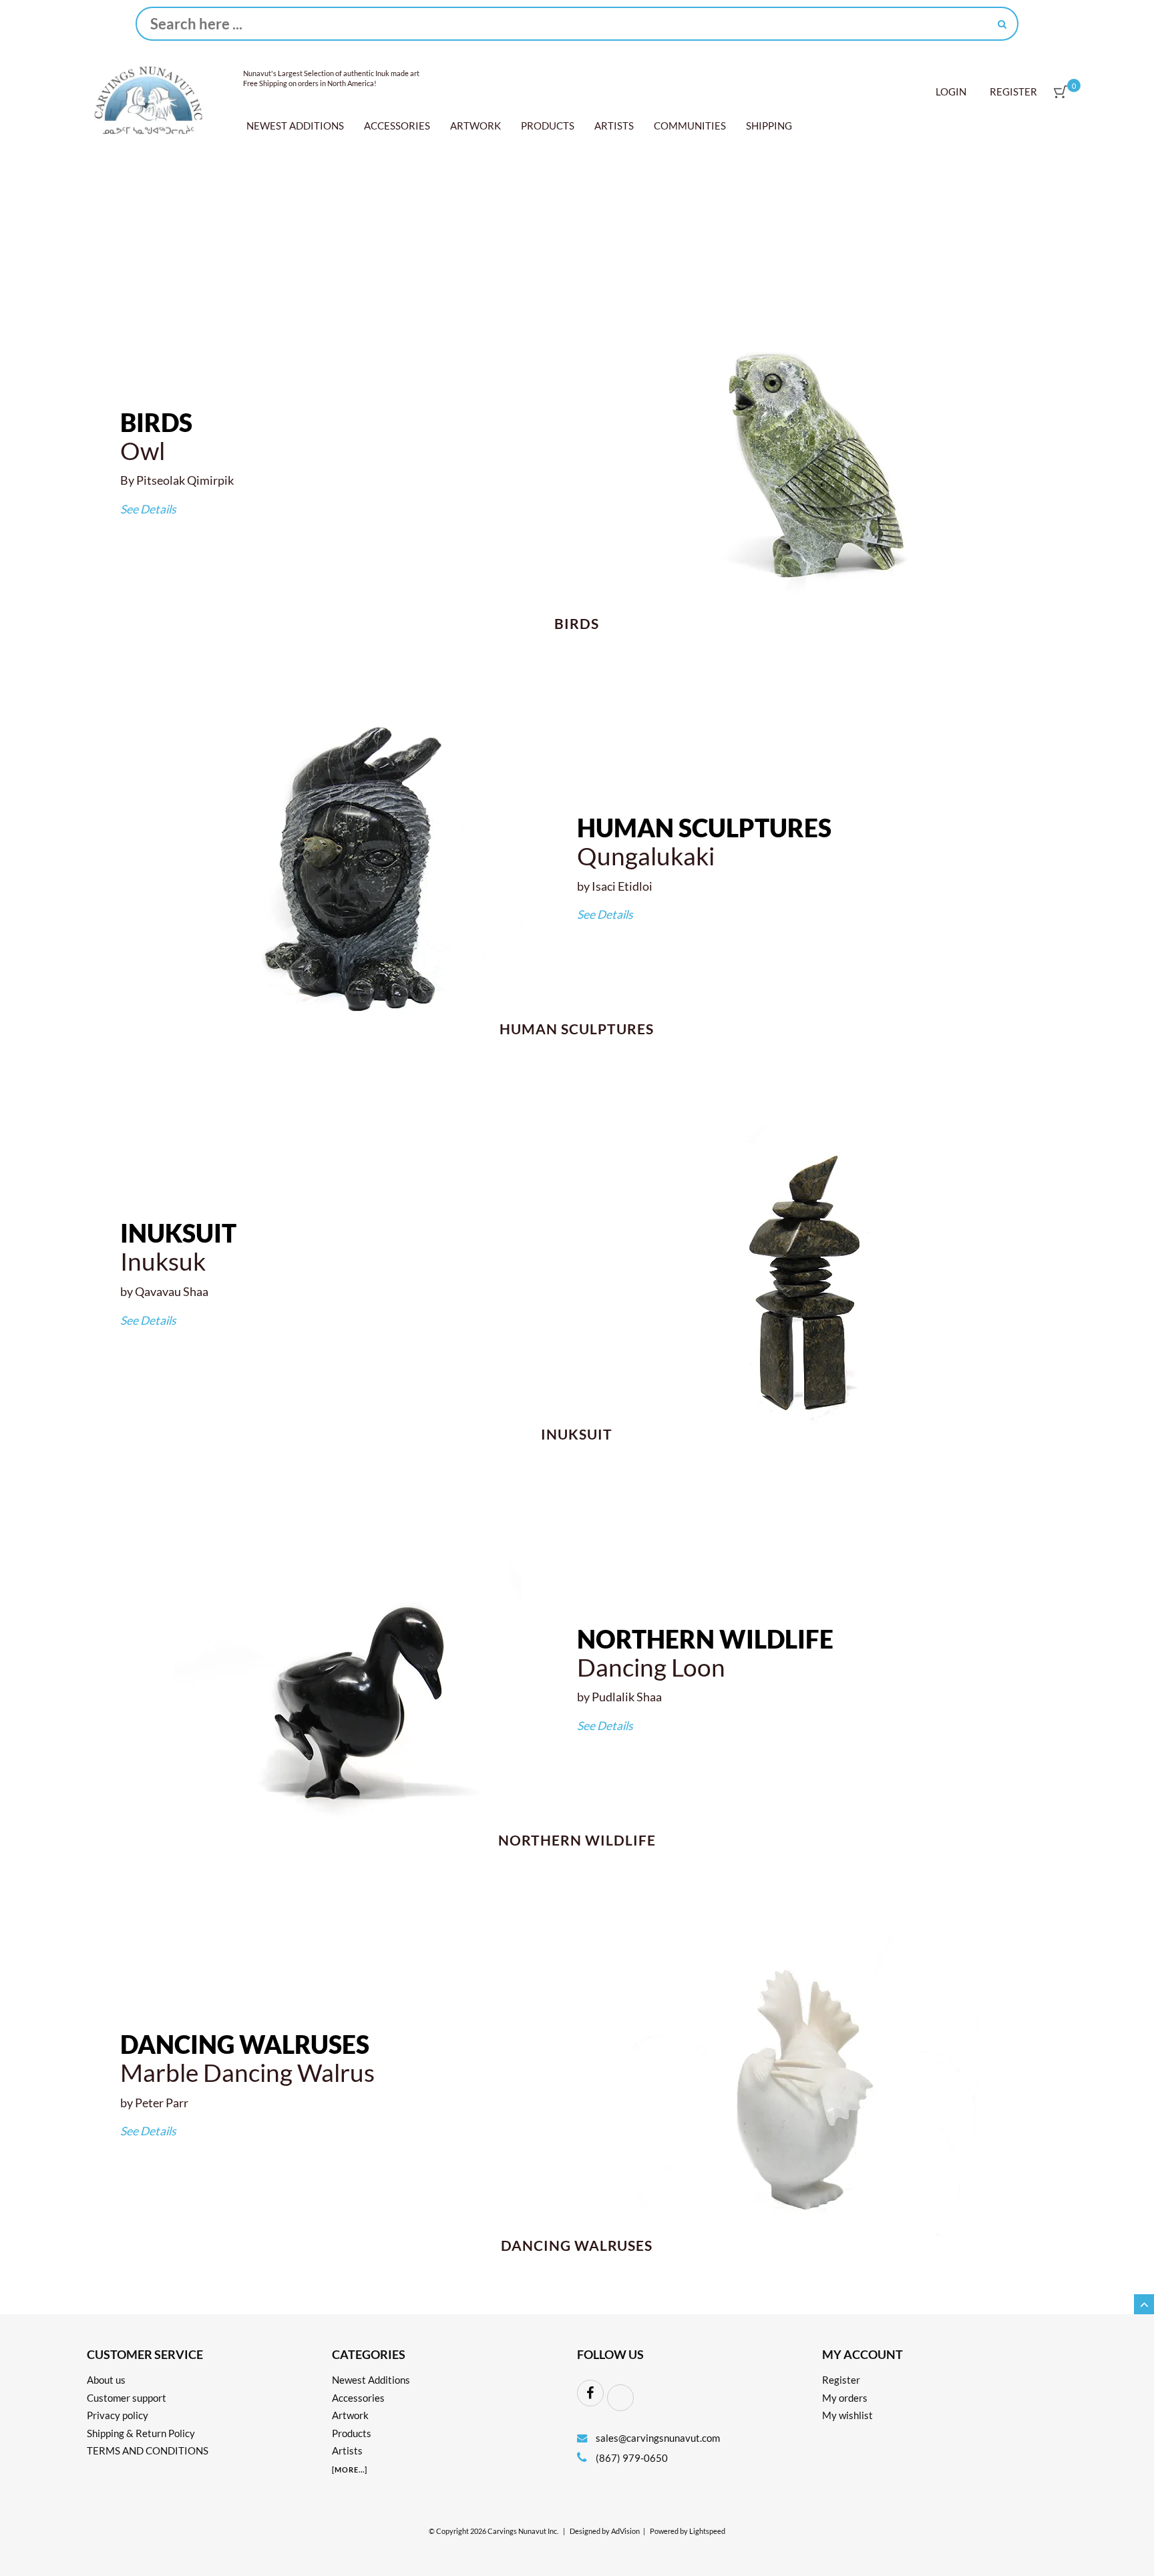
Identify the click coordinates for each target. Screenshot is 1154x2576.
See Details (148, 509)
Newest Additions (295, 126)
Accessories (397, 126)
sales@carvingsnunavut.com (658, 2438)
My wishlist (847, 2415)
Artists (614, 126)
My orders (845, 2398)
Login (951, 91)
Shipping (769, 126)
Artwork (475, 126)
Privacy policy (118, 2415)
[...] (350, 2470)
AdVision (625, 2531)
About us (106, 2380)
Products (548, 126)
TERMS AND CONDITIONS (148, 2450)
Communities (690, 126)
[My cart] (1061, 92)
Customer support (127, 2398)
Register (1013, 91)
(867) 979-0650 (631, 2458)
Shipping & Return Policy (141, 2433)
